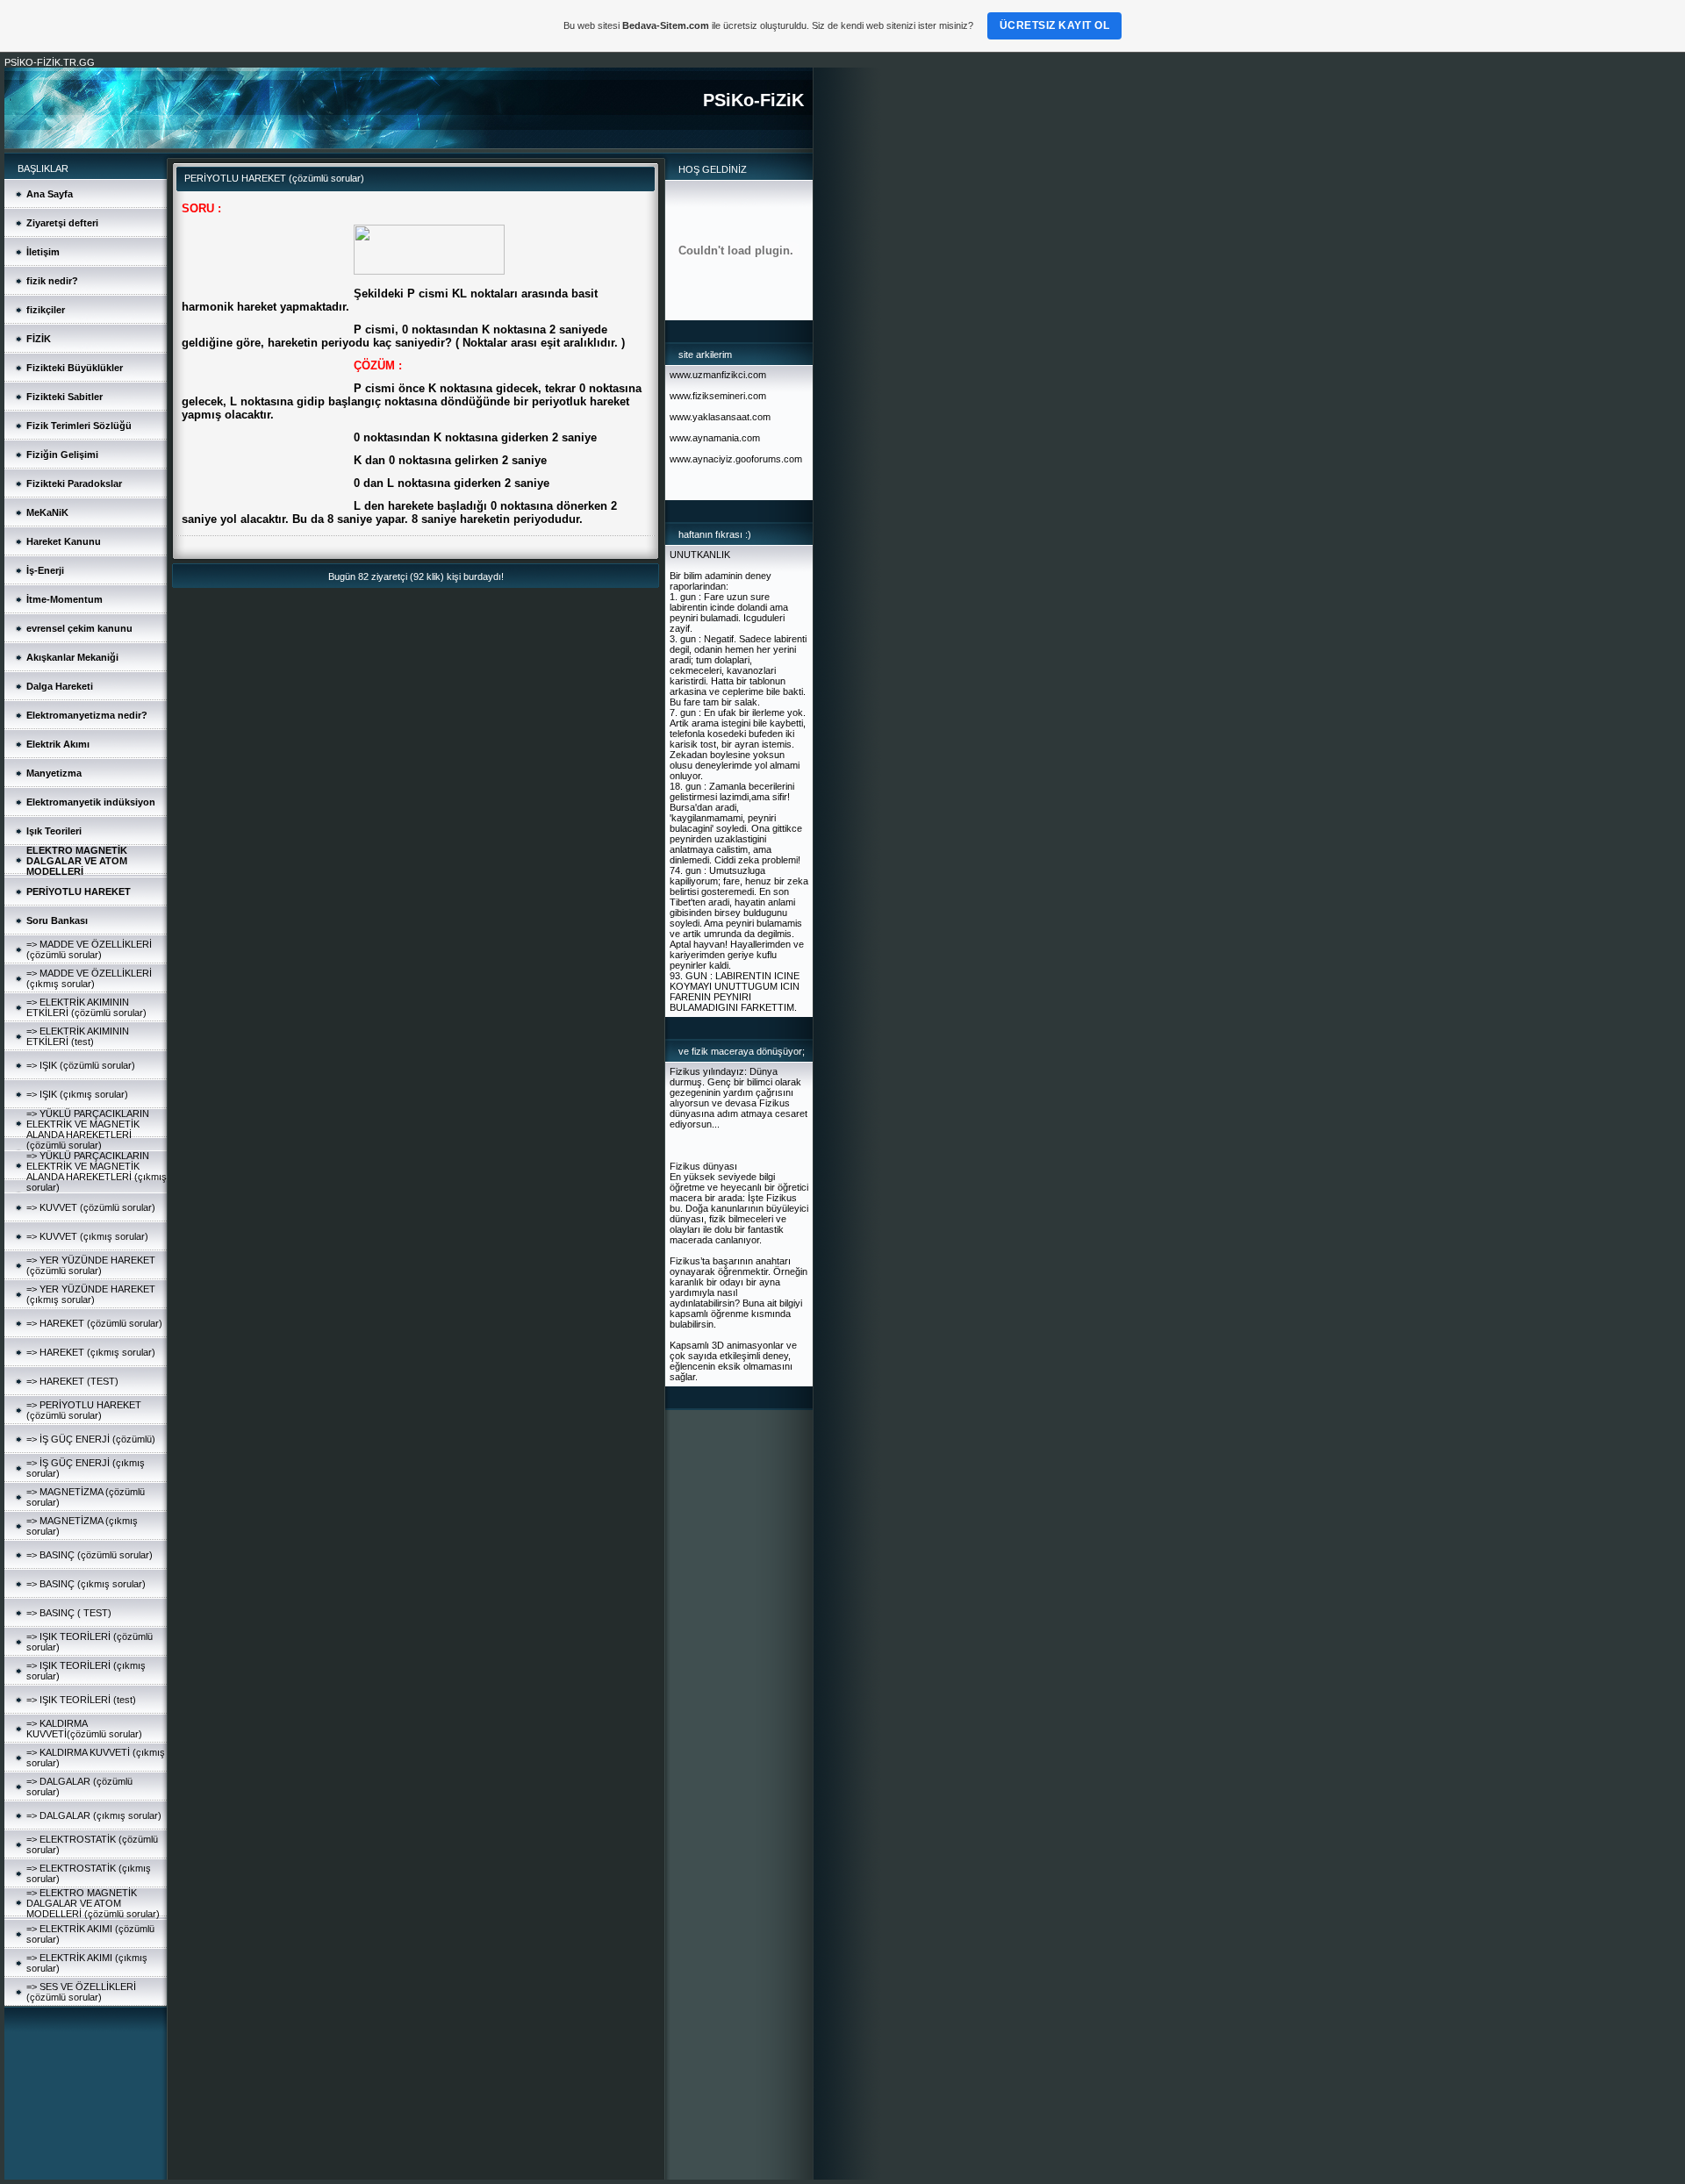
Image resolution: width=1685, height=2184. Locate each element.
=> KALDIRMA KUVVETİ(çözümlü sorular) (84, 1729)
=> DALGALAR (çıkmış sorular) (94, 1815)
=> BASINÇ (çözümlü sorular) (90, 1555)
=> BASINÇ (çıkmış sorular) (86, 1584)
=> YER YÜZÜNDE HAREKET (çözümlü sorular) (91, 1265)
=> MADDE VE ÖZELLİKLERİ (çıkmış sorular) (89, 978)
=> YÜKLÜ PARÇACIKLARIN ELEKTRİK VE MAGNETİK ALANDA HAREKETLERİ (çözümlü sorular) (88, 1129)
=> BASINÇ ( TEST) (69, 1613)
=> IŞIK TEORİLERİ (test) (81, 1700)
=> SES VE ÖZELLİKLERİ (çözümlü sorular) (81, 1992)
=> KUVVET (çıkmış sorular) (87, 1236)
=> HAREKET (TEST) (72, 1381)
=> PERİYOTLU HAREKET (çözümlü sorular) (84, 1410)
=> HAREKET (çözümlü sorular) (94, 1323)
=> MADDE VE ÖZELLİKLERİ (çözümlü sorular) (89, 949)
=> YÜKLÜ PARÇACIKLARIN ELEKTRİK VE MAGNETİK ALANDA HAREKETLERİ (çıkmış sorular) (97, 1171)
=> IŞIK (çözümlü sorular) (81, 1065)
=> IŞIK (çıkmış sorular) (77, 1094)
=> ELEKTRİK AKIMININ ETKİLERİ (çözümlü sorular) (86, 1007)
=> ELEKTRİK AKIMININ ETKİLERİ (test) (78, 1036)
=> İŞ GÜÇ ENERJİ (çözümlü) (91, 1439)
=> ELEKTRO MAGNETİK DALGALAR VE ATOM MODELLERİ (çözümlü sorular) (93, 1903)
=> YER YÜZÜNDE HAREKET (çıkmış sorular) (91, 1294)
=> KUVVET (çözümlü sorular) (91, 1207)
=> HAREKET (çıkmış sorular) (91, 1352)
